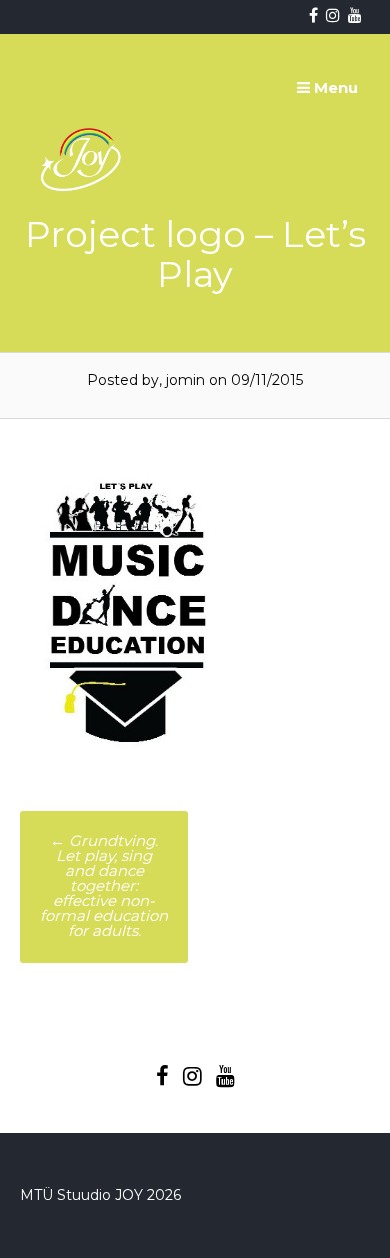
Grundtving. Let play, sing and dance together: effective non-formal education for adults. (104, 885)
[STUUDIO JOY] (83, 238)
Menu (334, 87)
